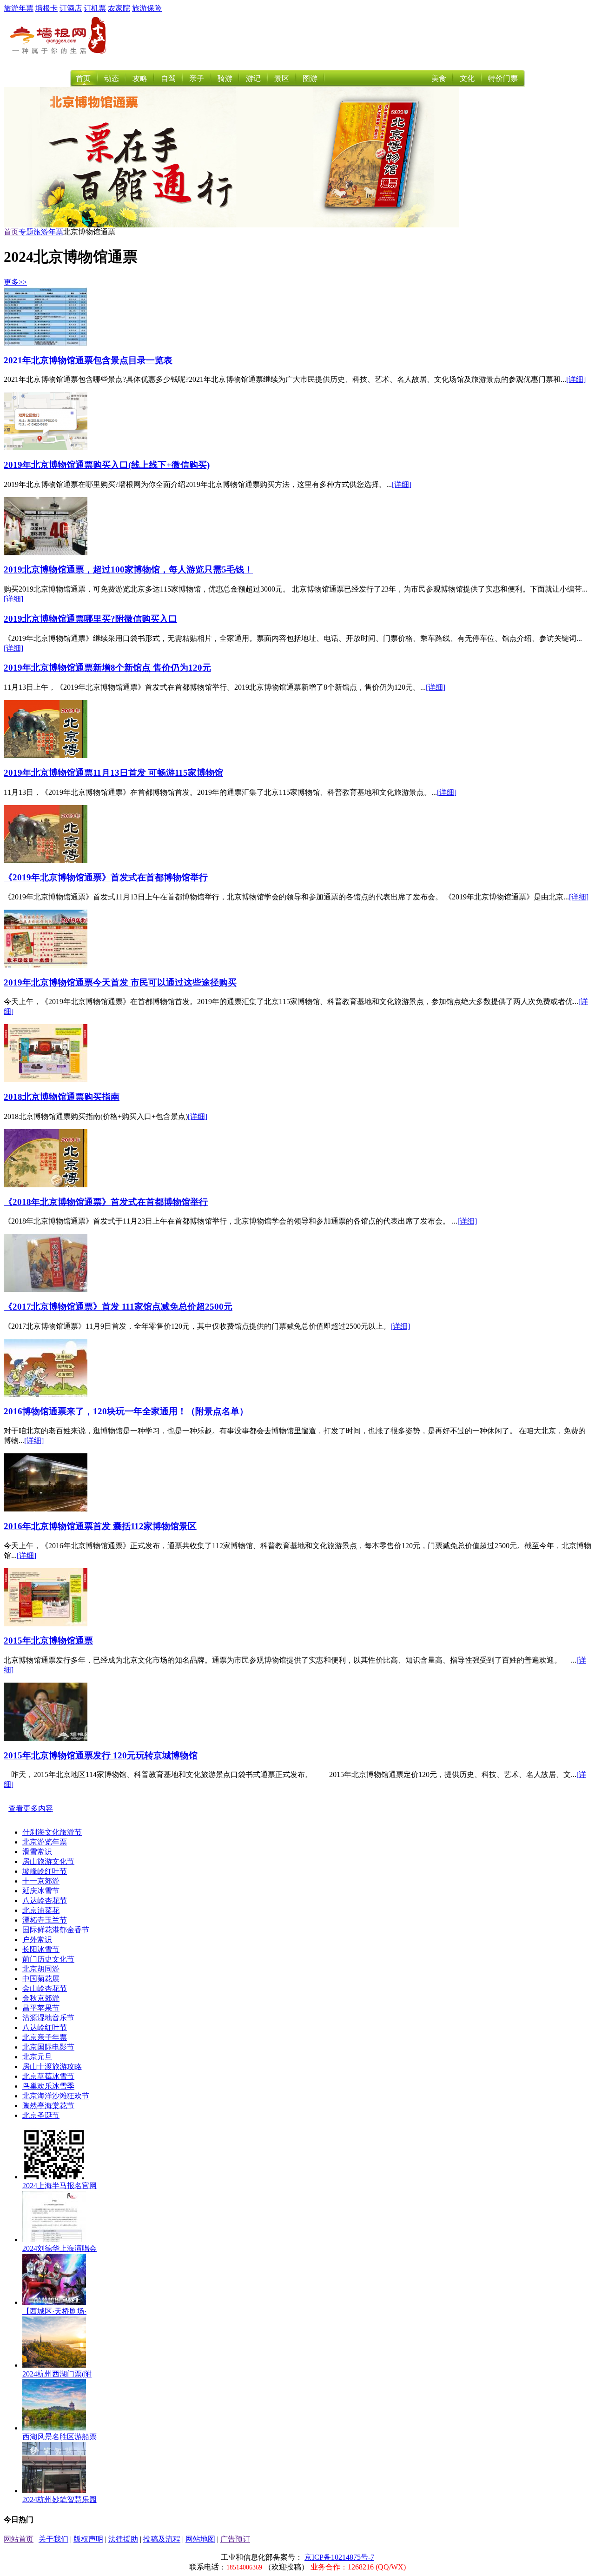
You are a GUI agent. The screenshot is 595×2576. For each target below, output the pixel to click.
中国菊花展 (41, 1979)
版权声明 (88, 2539)
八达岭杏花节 (45, 1900)
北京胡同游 (41, 1969)
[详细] (576, 379)
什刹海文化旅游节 (52, 1832)
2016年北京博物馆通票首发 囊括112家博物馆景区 (100, 1526)
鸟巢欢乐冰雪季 (48, 2086)
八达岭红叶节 (45, 2027)
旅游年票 (19, 8)
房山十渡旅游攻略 (52, 2067)
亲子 (197, 78)
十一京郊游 (41, 1881)
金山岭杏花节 (45, 1988)
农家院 (119, 8)
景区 (282, 78)
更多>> (15, 282)
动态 (112, 78)
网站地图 (200, 2539)
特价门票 (503, 78)
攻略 (140, 78)
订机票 (95, 8)
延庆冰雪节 (41, 1891)
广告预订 (235, 2539)
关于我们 (53, 2539)
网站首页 (19, 2539)
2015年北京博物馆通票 (48, 1641)
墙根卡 (46, 8)
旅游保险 (147, 8)
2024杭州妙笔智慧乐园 (59, 2499)
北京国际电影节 (48, 2047)
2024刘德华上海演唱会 (59, 2248)
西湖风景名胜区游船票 (59, 2437)
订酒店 (71, 8)
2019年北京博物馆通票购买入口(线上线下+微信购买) (107, 465)
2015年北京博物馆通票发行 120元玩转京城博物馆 (101, 1755)
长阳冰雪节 (41, 1949)
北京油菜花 (41, 1910)
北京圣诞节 (41, 2115)
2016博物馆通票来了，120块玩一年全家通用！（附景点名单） (126, 1411)
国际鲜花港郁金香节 (56, 1930)
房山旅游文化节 (48, 1861)
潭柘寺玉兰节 (45, 1920)
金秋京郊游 (41, 1998)
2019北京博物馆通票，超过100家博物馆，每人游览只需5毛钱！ (128, 569)
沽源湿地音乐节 (48, 2018)
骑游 (225, 78)
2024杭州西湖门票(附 (57, 2374)
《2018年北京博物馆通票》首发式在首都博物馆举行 (106, 1202)
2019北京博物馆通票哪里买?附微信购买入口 (90, 619)
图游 (310, 78)
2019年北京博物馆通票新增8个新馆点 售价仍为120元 (107, 668)
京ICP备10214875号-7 (339, 2557)
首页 (83, 78)
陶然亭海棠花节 (48, 2106)
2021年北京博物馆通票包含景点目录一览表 (88, 360)
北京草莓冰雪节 (48, 2076)
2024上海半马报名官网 (59, 2186)
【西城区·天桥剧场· (54, 2311)
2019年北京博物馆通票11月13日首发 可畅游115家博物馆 (113, 773)
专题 (26, 232)
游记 (253, 78)
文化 (467, 78)
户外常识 (37, 1940)
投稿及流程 (162, 2539)
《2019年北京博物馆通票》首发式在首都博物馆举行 (106, 877)
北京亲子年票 (45, 2037)
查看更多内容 (31, 1808)
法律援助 (123, 2539)
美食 (439, 78)
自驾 (168, 78)
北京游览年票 (45, 1842)
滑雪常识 (37, 1852)
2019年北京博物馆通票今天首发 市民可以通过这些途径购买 (120, 982)
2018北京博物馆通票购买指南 (62, 1097)
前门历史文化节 (48, 1959)
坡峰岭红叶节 (45, 1871)
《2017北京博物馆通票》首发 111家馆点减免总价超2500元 (118, 1307)
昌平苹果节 (41, 2008)
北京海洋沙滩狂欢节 (56, 2096)
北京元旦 (37, 2057)
